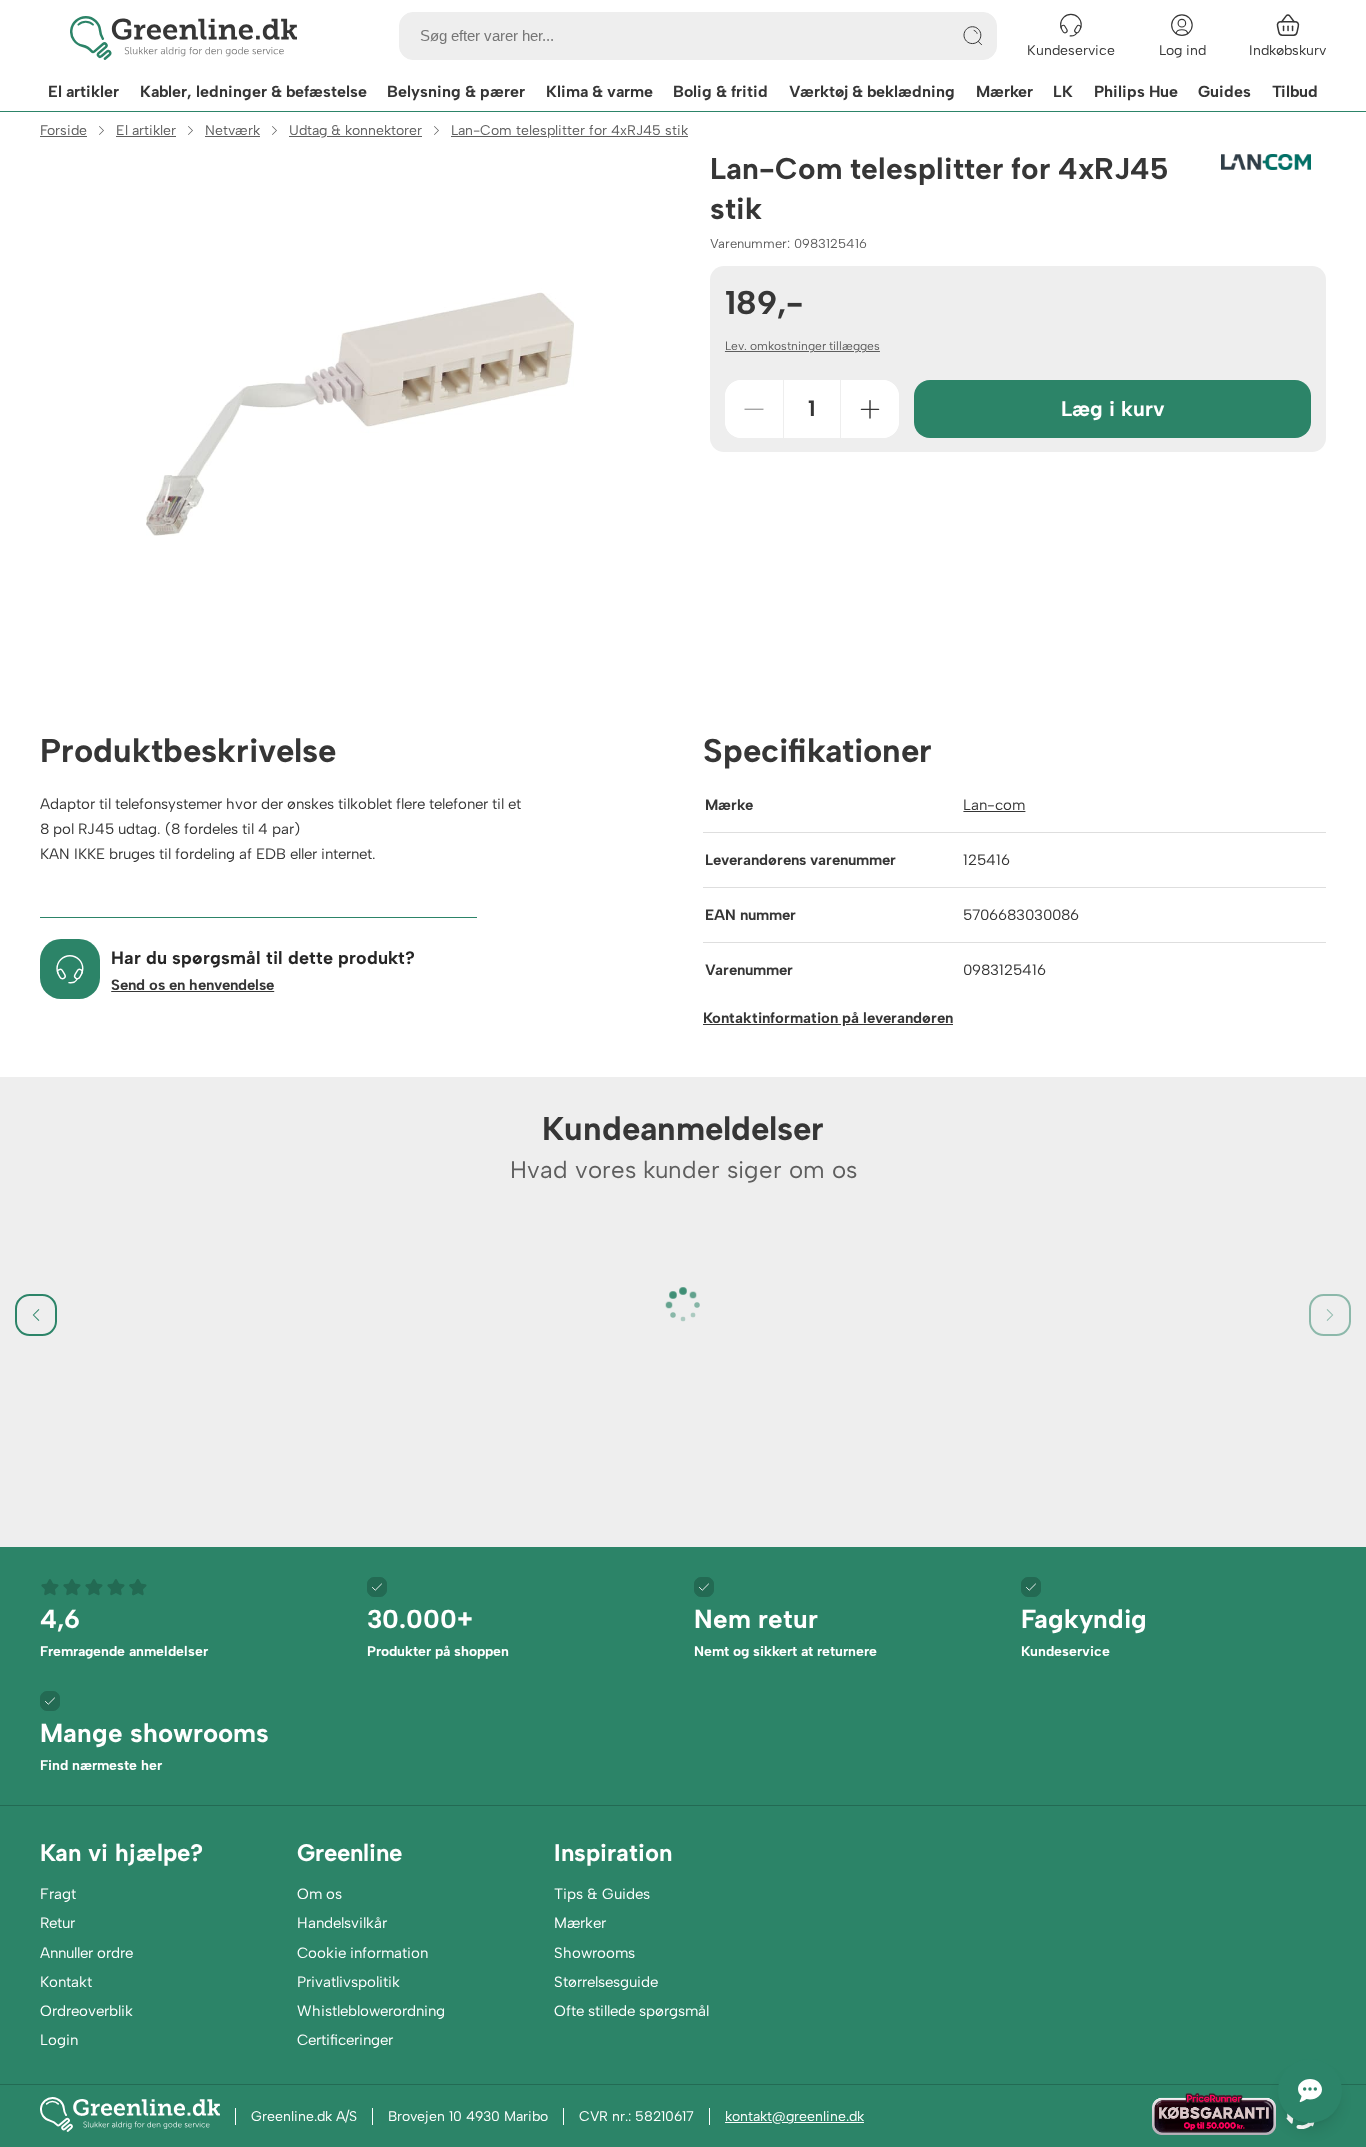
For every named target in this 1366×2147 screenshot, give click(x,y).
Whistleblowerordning (371, 2011)
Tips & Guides (602, 1894)
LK (1063, 91)
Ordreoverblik (86, 2011)
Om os (319, 1894)
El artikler (83, 91)
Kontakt (66, 1982)
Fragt (58, 1894)
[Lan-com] (1266, 162)
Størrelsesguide (606, 1982)
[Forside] (183, 36)
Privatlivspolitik (348, 1982)
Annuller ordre (86, 1953)
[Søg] (973, 36)
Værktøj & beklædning (872, 91)
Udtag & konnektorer (355, 130)
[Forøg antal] (870, 409)
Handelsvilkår (342, 1923)
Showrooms (594, 1953)
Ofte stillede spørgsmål (631, 2011)
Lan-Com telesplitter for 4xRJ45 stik (569, 130)
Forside (63, 130)
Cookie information (362, 1953)
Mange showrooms (154, 1745)
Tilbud (1295, 91)
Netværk (232, 130)
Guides (1224, 91)
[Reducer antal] (754, 409)
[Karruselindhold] (360, 414)
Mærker (1004, 91)
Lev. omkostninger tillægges (802, 346)
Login (59, 2040)
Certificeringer (345, 2040)
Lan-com (994, 805)
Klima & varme (599, 91)
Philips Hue (1136, 91)
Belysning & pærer (456, 91)
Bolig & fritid (720, 91)
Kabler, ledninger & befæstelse (253, 91)
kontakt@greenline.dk (794, 2116)
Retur (57, 1923)
